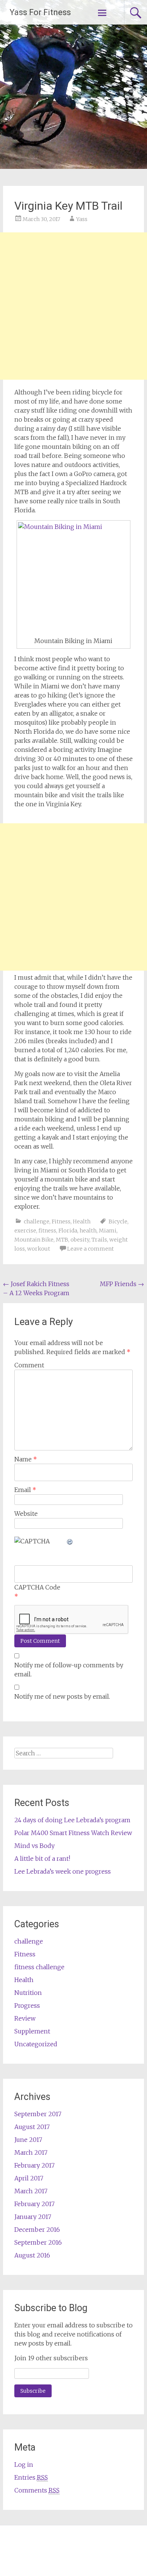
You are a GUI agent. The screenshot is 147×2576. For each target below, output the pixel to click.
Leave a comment (90, 1249)
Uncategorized (36, 2044)
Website (26, 1514)
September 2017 (38, 2114)
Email (25, 1490)
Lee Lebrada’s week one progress (63, 1871)
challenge (37, 1222)
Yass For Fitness (40, 12)
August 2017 (32, 2127)
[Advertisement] (73, 306)
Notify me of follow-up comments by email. (69, 1670)
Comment (29, 1365)
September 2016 (38, 2242)
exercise (25, 1231)
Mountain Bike (34, 1240)
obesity (80, 1240)
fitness (47, 1231)
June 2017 (28, 2140)
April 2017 (29, 2178)
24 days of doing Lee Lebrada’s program (72, 1820)
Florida (68, 1231)
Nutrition (28, 1993)
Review (25, 2018)
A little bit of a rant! (42, 1859)
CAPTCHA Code (37, 1587)
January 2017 (33, 2217)
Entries (31, 2477)
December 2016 (37, 2230)
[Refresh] (70, 1541)
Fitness (61, 1222)
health (88, 1231)
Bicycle (118, 1222)
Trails (99, 1240)
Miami (108, 1231)
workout (39, 1249)
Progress (27, 2005)
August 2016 (32, 2255)
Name (26, 1459)
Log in (24, 2465)
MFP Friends (122, 1284)
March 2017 (31, 2152)
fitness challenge (39, 1967)
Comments (37, 2490)
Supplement (32, 2031)
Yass (82, 219)
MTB (62, 1240)
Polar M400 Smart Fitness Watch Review (73, 1833)
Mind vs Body (34, 1846)
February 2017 (34, 2165)
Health (82, 1222)
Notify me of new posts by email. (62, 1696)
